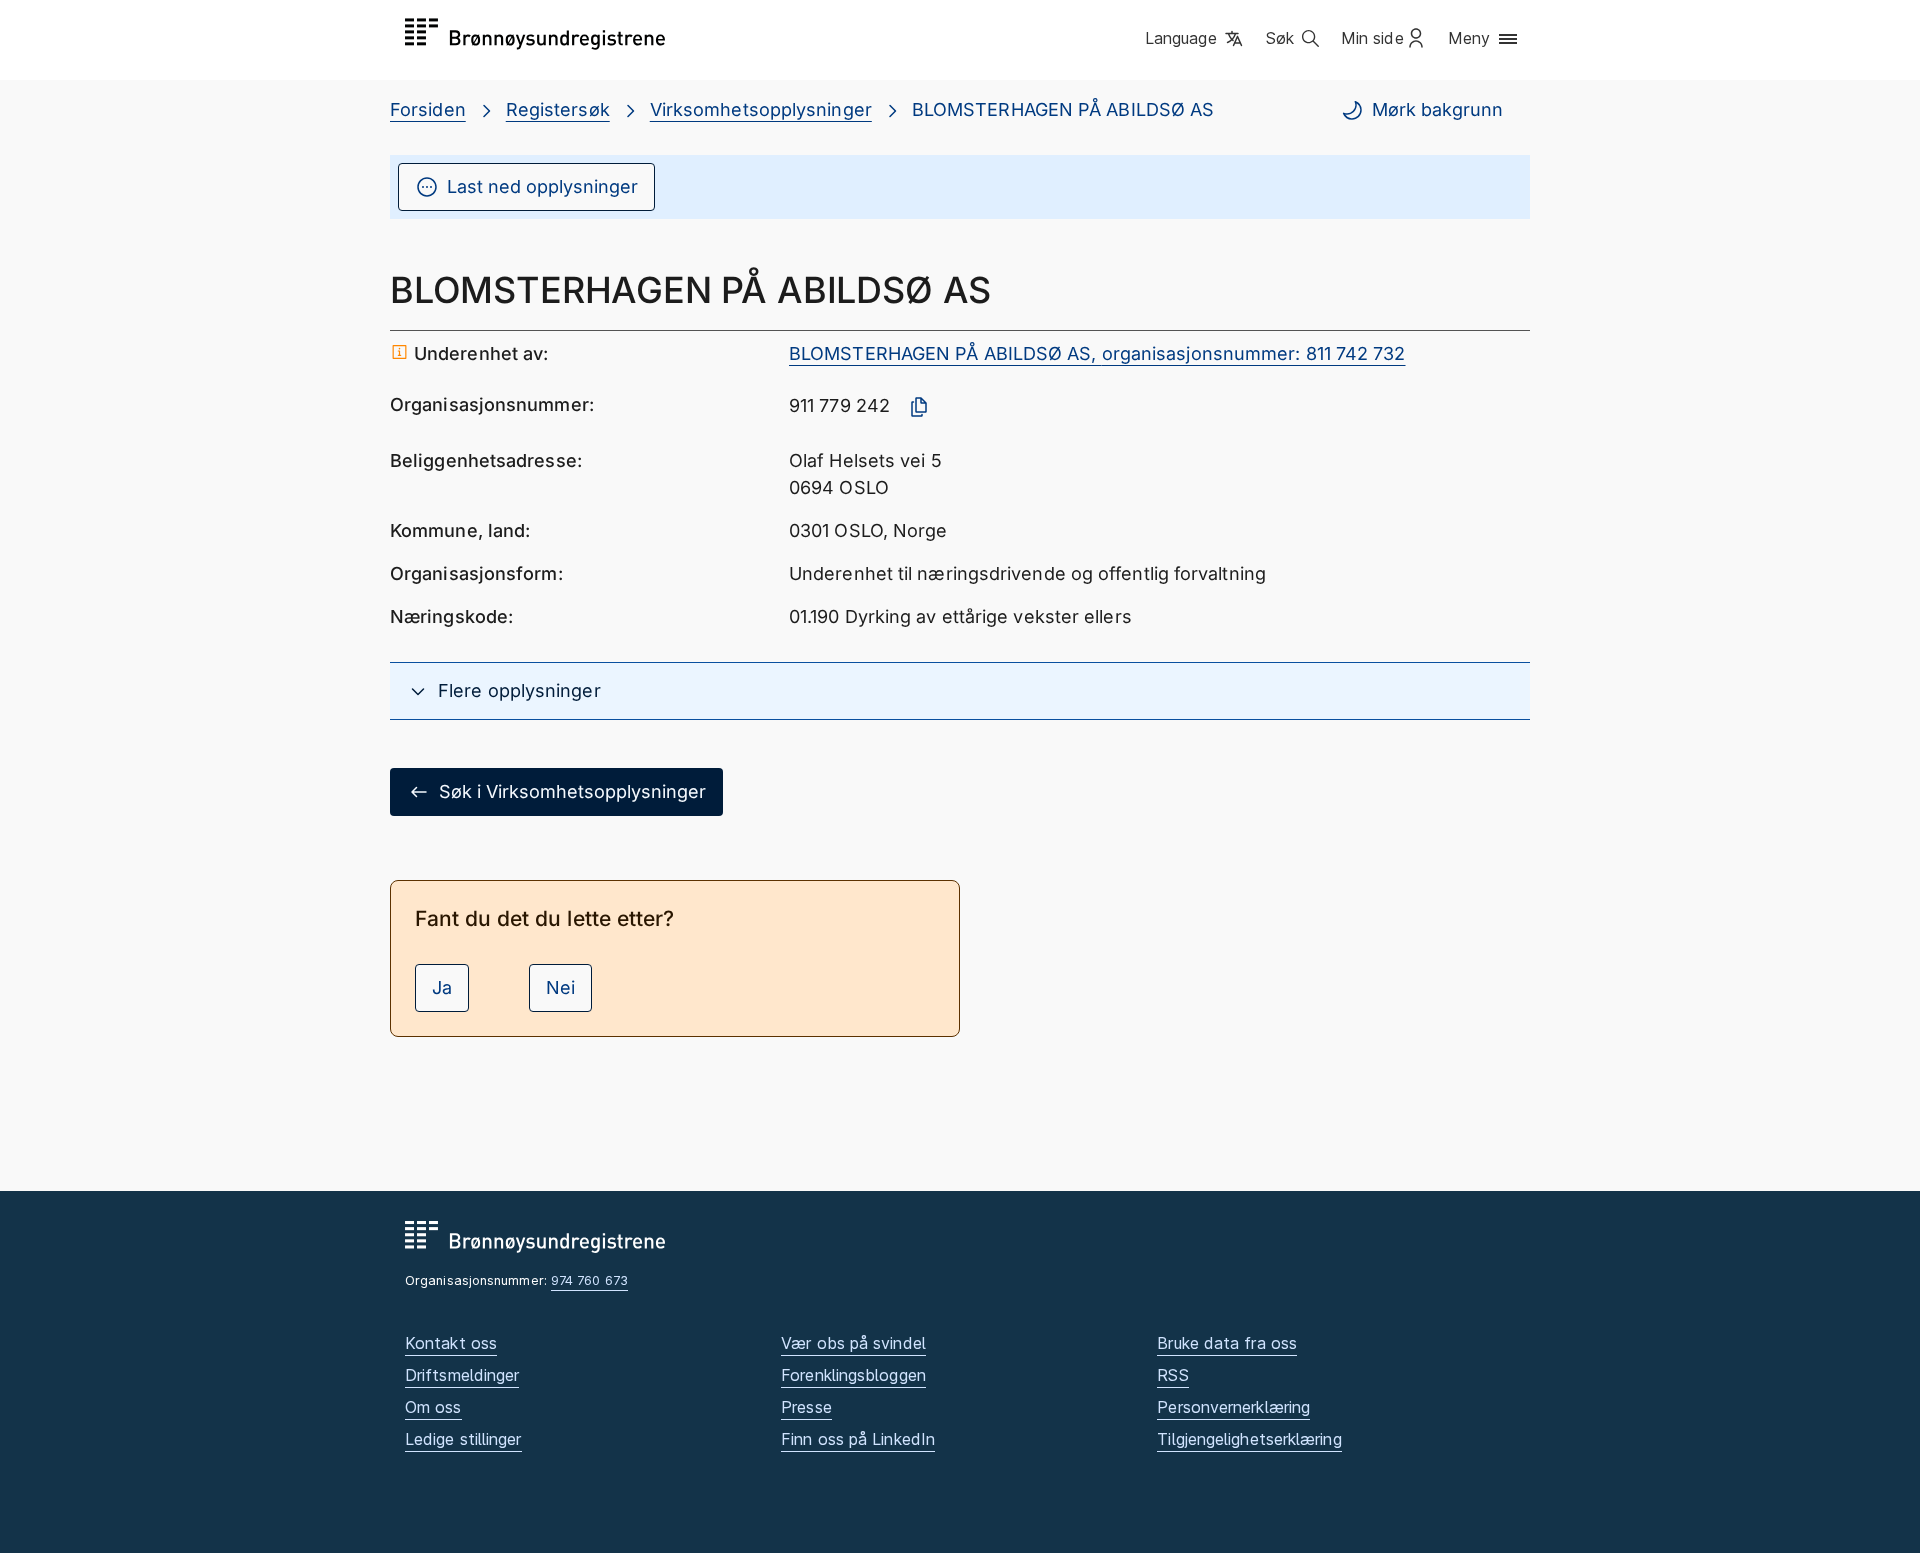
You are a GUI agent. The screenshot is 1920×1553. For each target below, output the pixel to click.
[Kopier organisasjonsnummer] (919, 407)
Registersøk (558, 109)
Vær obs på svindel (853, 1343)
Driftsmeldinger (462, 1375)
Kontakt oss (451, 1343)
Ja (442, 987)
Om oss (433, 1407)
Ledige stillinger (463, 1439)
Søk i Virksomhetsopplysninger (572, 791)
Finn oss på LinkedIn (858, 1439)
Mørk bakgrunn (1437, 109)
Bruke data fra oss (1227, 1343)
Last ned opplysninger (542, 186)
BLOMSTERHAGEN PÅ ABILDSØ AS (1063, 109)
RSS (1172, 1375)
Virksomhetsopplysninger (761, 109)
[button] (1195, 39)
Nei (560, 987)
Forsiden (428, 109)
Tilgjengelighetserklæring (1249, 1439)
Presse (806, 1407)
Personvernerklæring (1233, 1407)
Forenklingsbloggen (853, 1375)
